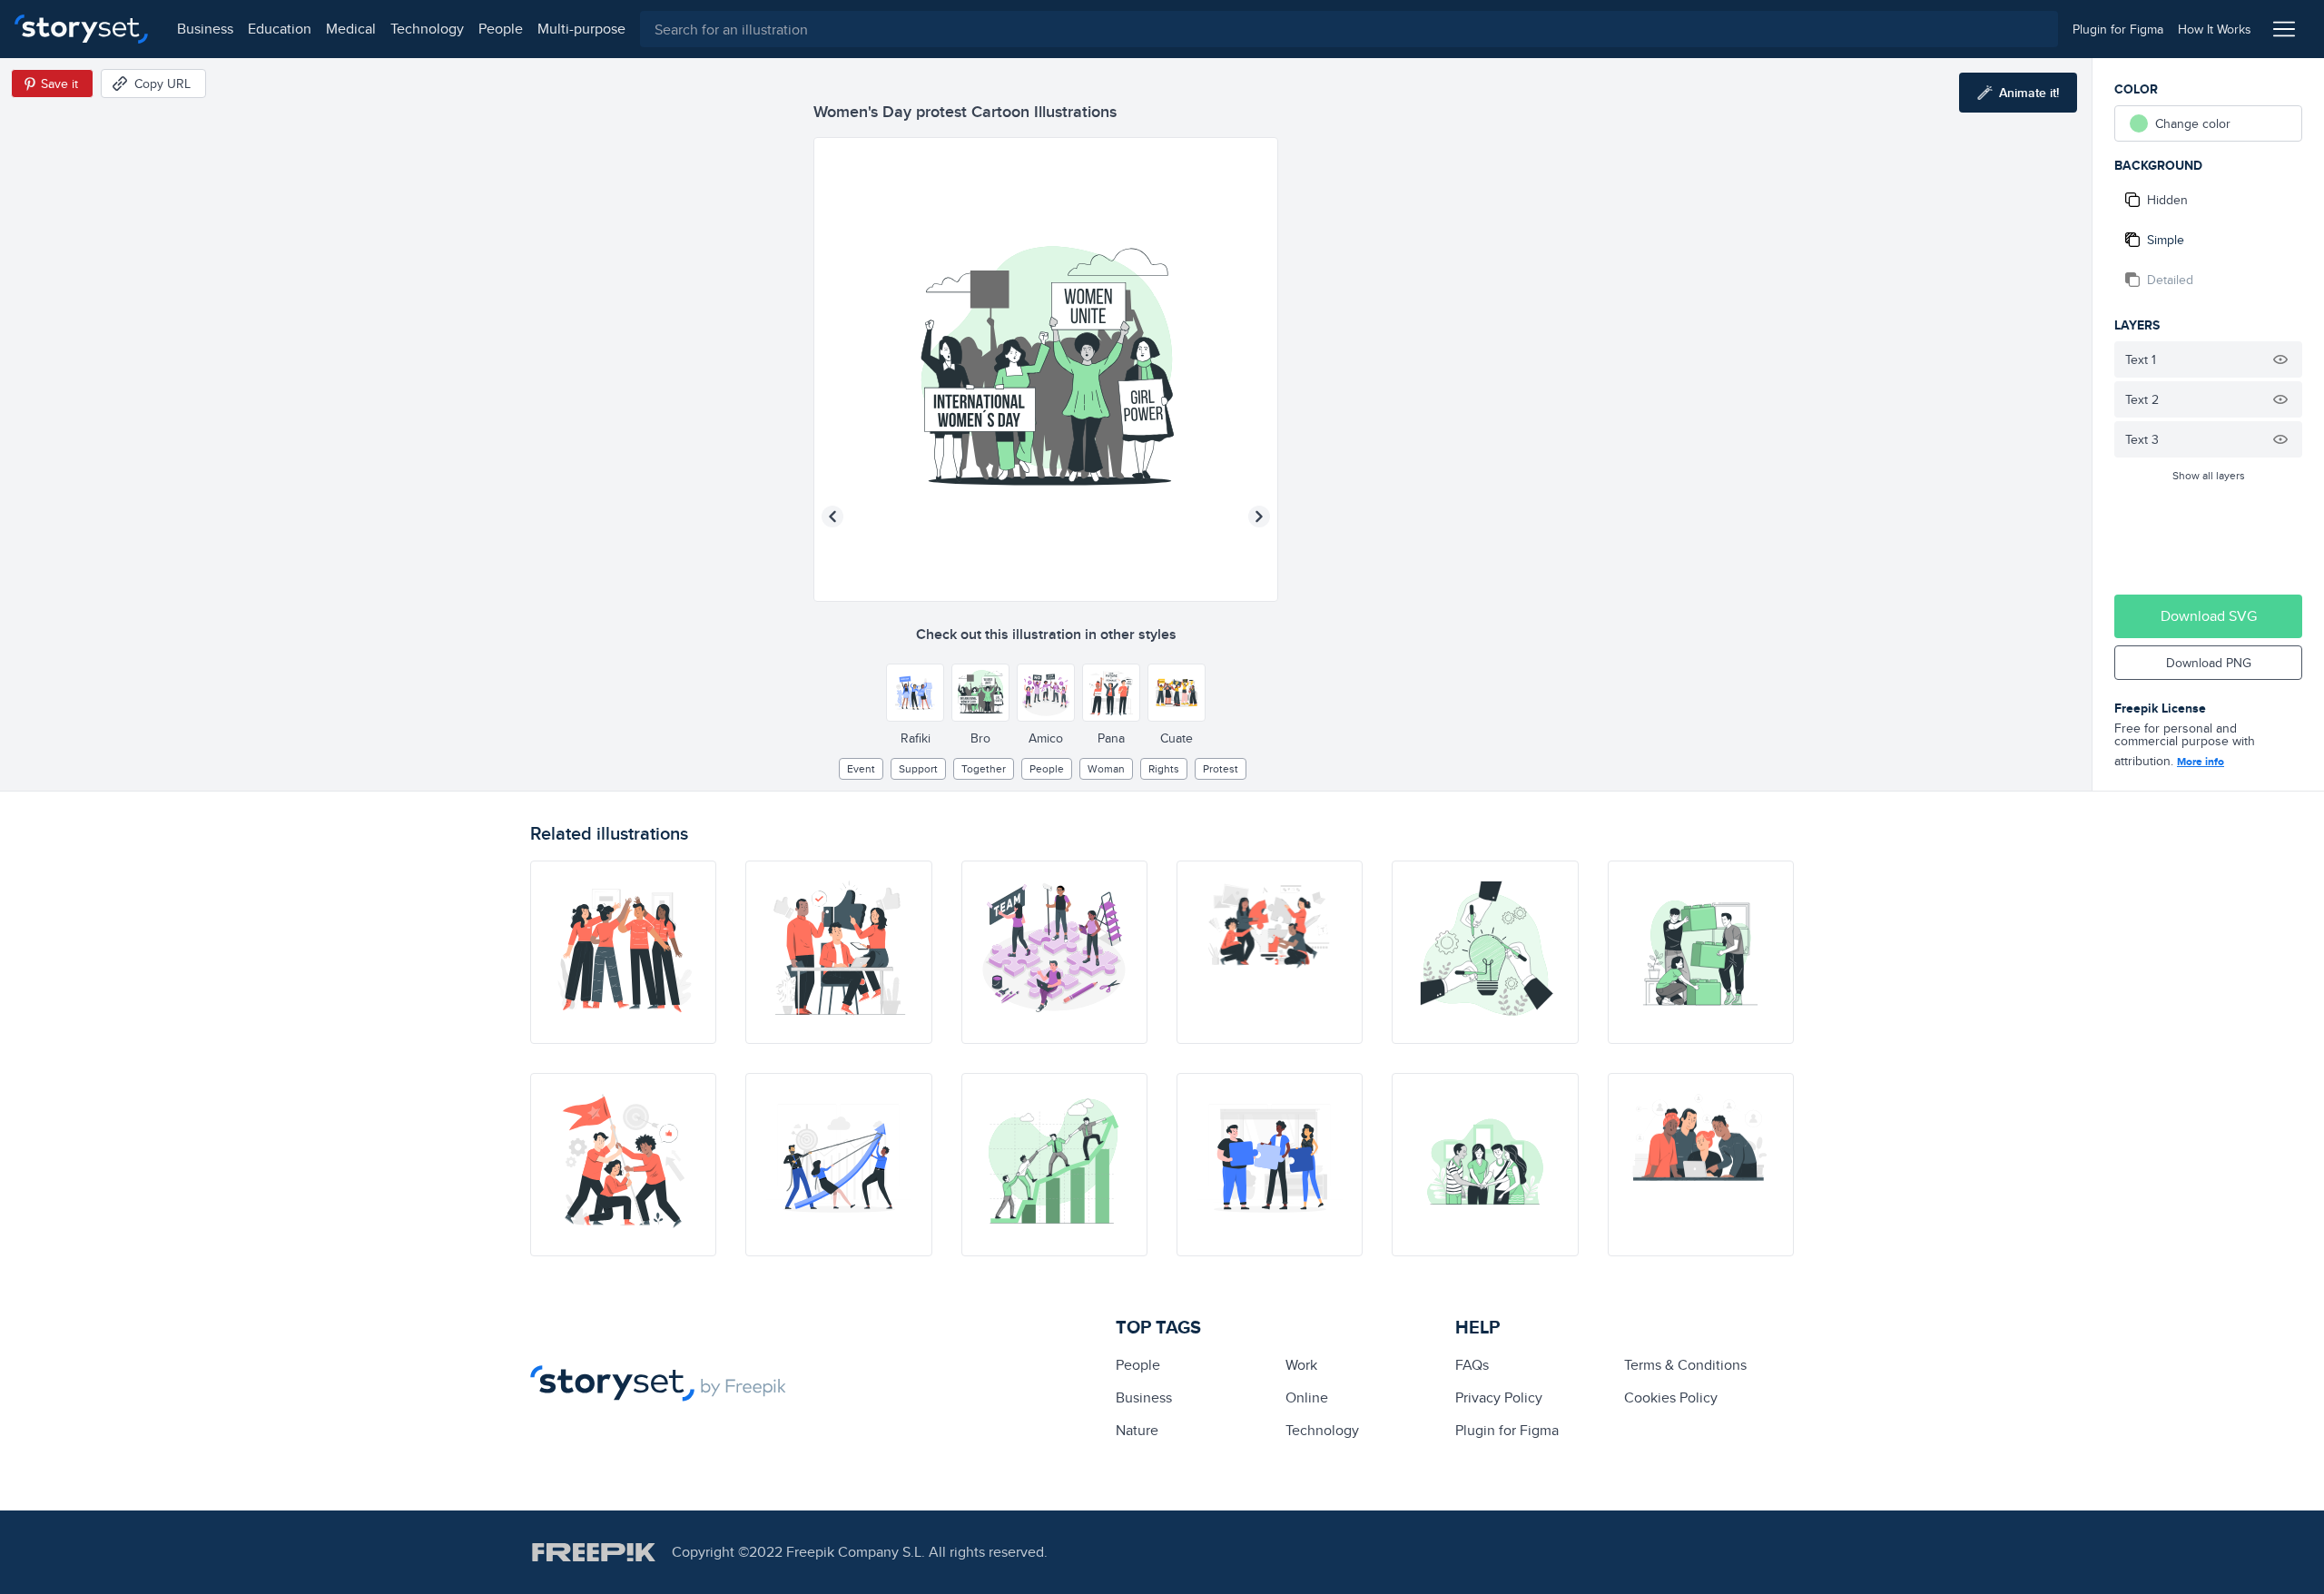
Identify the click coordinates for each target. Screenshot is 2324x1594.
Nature (1137, 1430)
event (861, 768)
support (918, 768)
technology (427, 29)
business (205, 29)
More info (2201, 762)
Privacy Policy (1499, 1397)
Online (1307, 1397)
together (984, 768)
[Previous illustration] (832, 517)
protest (1221, 768)
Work (1301, 1365)
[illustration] (623, 952)
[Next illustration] (1259, 517)
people (501, 29)
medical (351, 29)
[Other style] (915, 693)
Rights (1164, 768)
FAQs (1472, 1365)
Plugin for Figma (1507, 1430)
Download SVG (2209, 616)
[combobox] (1349, 29)
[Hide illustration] (2280, 359)
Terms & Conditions (1685, 1365)
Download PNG (2209, 663)
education (280, 29)
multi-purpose (581, 29)
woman (1106, 768)
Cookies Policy (1671, 1397)
